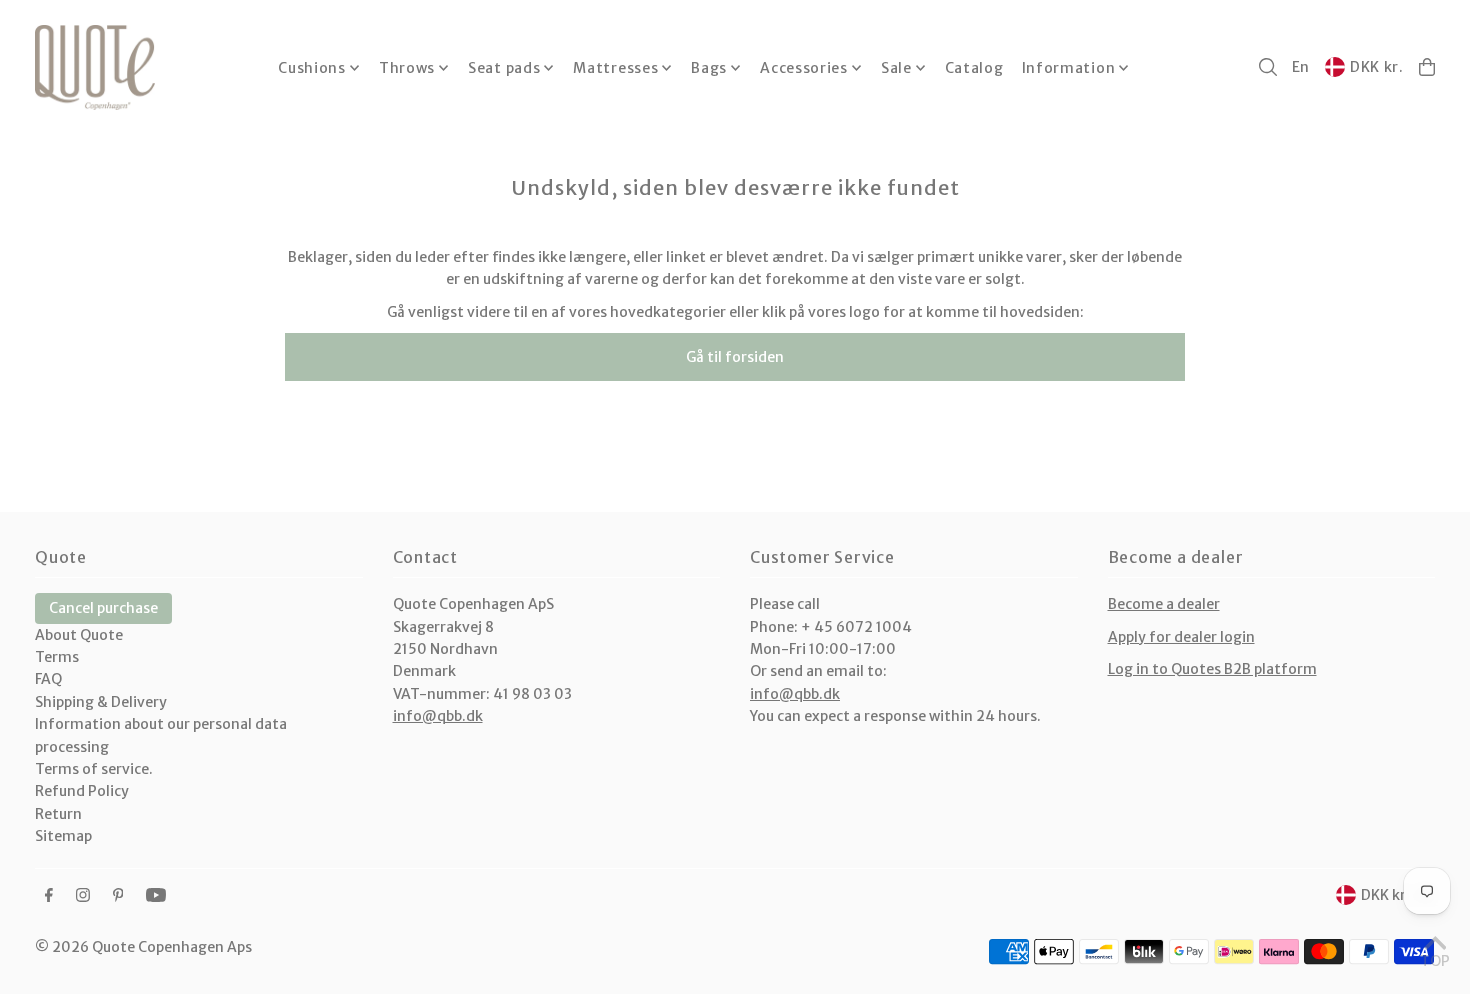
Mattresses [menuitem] (615, 68)
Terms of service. (94, 769)
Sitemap (63, 836)
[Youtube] (156, 896)
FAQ (48, 679)
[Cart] (1427, 67)
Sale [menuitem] (896, 68)
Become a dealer (1164, 604)
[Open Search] (1268, 67)
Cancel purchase (103, 608)
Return (58, 814)
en (1301, 67)
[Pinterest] (118, 896)
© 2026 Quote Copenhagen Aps (143, 947)
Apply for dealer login (1181, 637)
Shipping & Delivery (101, 702)
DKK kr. (1377, 67)
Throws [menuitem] (407, 68)
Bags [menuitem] (709, 68)
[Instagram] (83, 896)
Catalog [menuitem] (974, 68)
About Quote (79, 635)
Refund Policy (82, 791)
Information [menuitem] (1069, 68)
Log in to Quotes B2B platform (1212, 669)
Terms (57, 657)
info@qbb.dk (438, 716)
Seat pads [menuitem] (504, 68)
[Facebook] (49, 896)
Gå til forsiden (735, 357)
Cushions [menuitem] (312, 68)
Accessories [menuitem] (804, 68)
